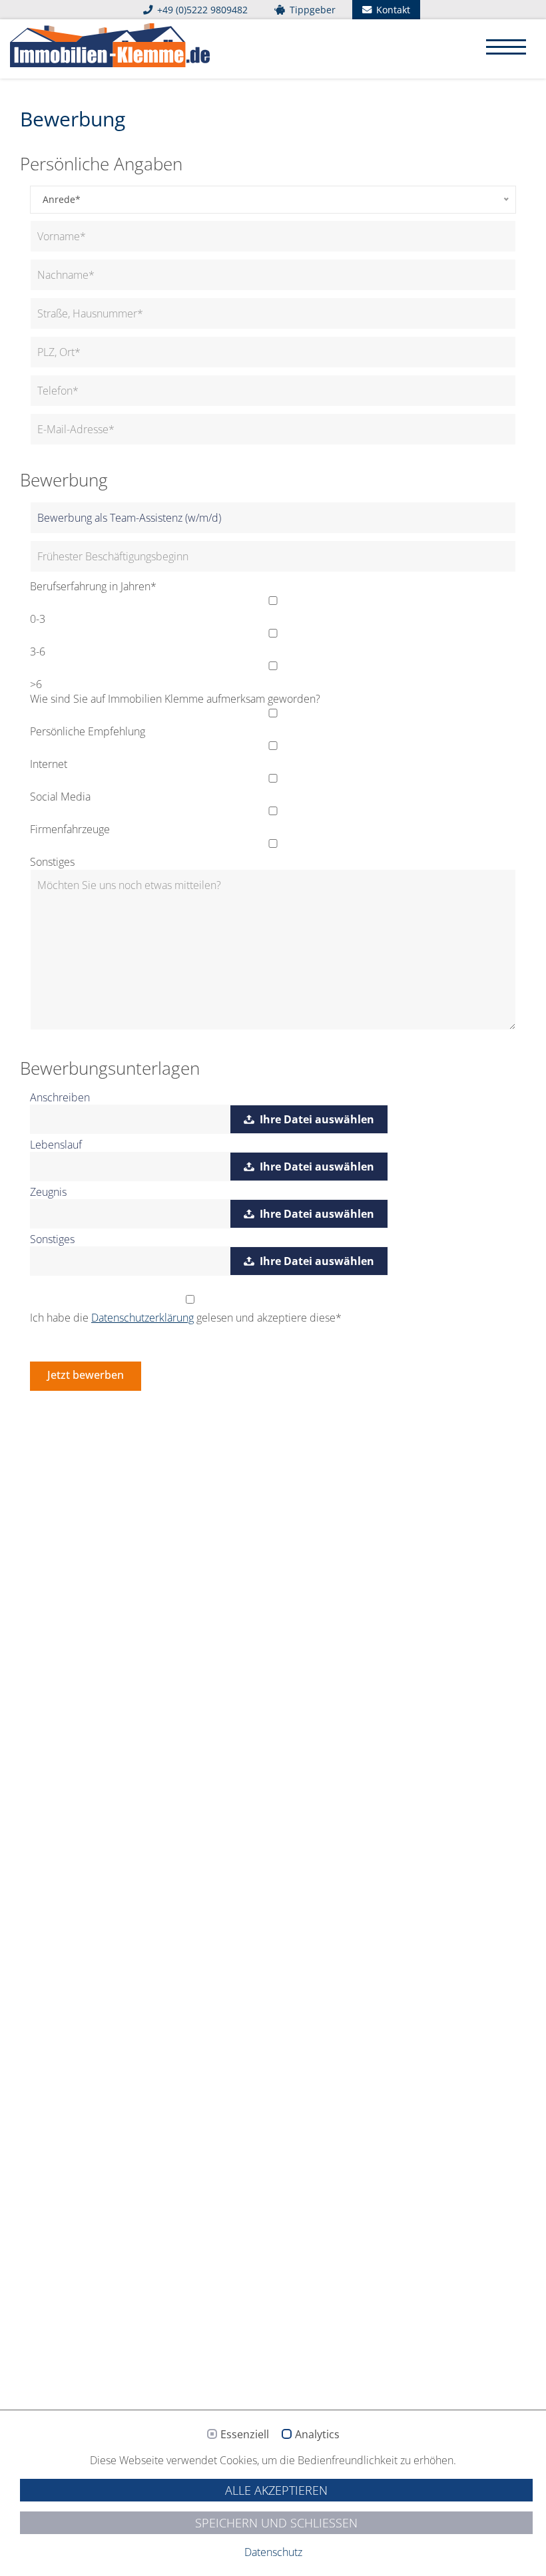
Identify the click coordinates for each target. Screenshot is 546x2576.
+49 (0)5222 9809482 (201, 10)
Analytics (317, 2435)
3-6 (38, 651)
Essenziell (245, 2435)
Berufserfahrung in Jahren (93, 586)
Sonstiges (52, 862)
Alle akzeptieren (276, 2490)
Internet (49, 764)
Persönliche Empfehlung (88, 731)
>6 (36, 684)
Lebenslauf (56, 1145)
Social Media (60, 797)
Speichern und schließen (276, 2523)
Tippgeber (311, 10)
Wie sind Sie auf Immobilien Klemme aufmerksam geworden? (175, 699)
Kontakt (392, 10)
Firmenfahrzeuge (70, 829)
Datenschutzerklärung (142, 1318)
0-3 (38, 619)
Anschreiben (60, 1097)
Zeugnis (48, 1192)
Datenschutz (273, 2552)
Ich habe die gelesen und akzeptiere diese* (186, 1318)
